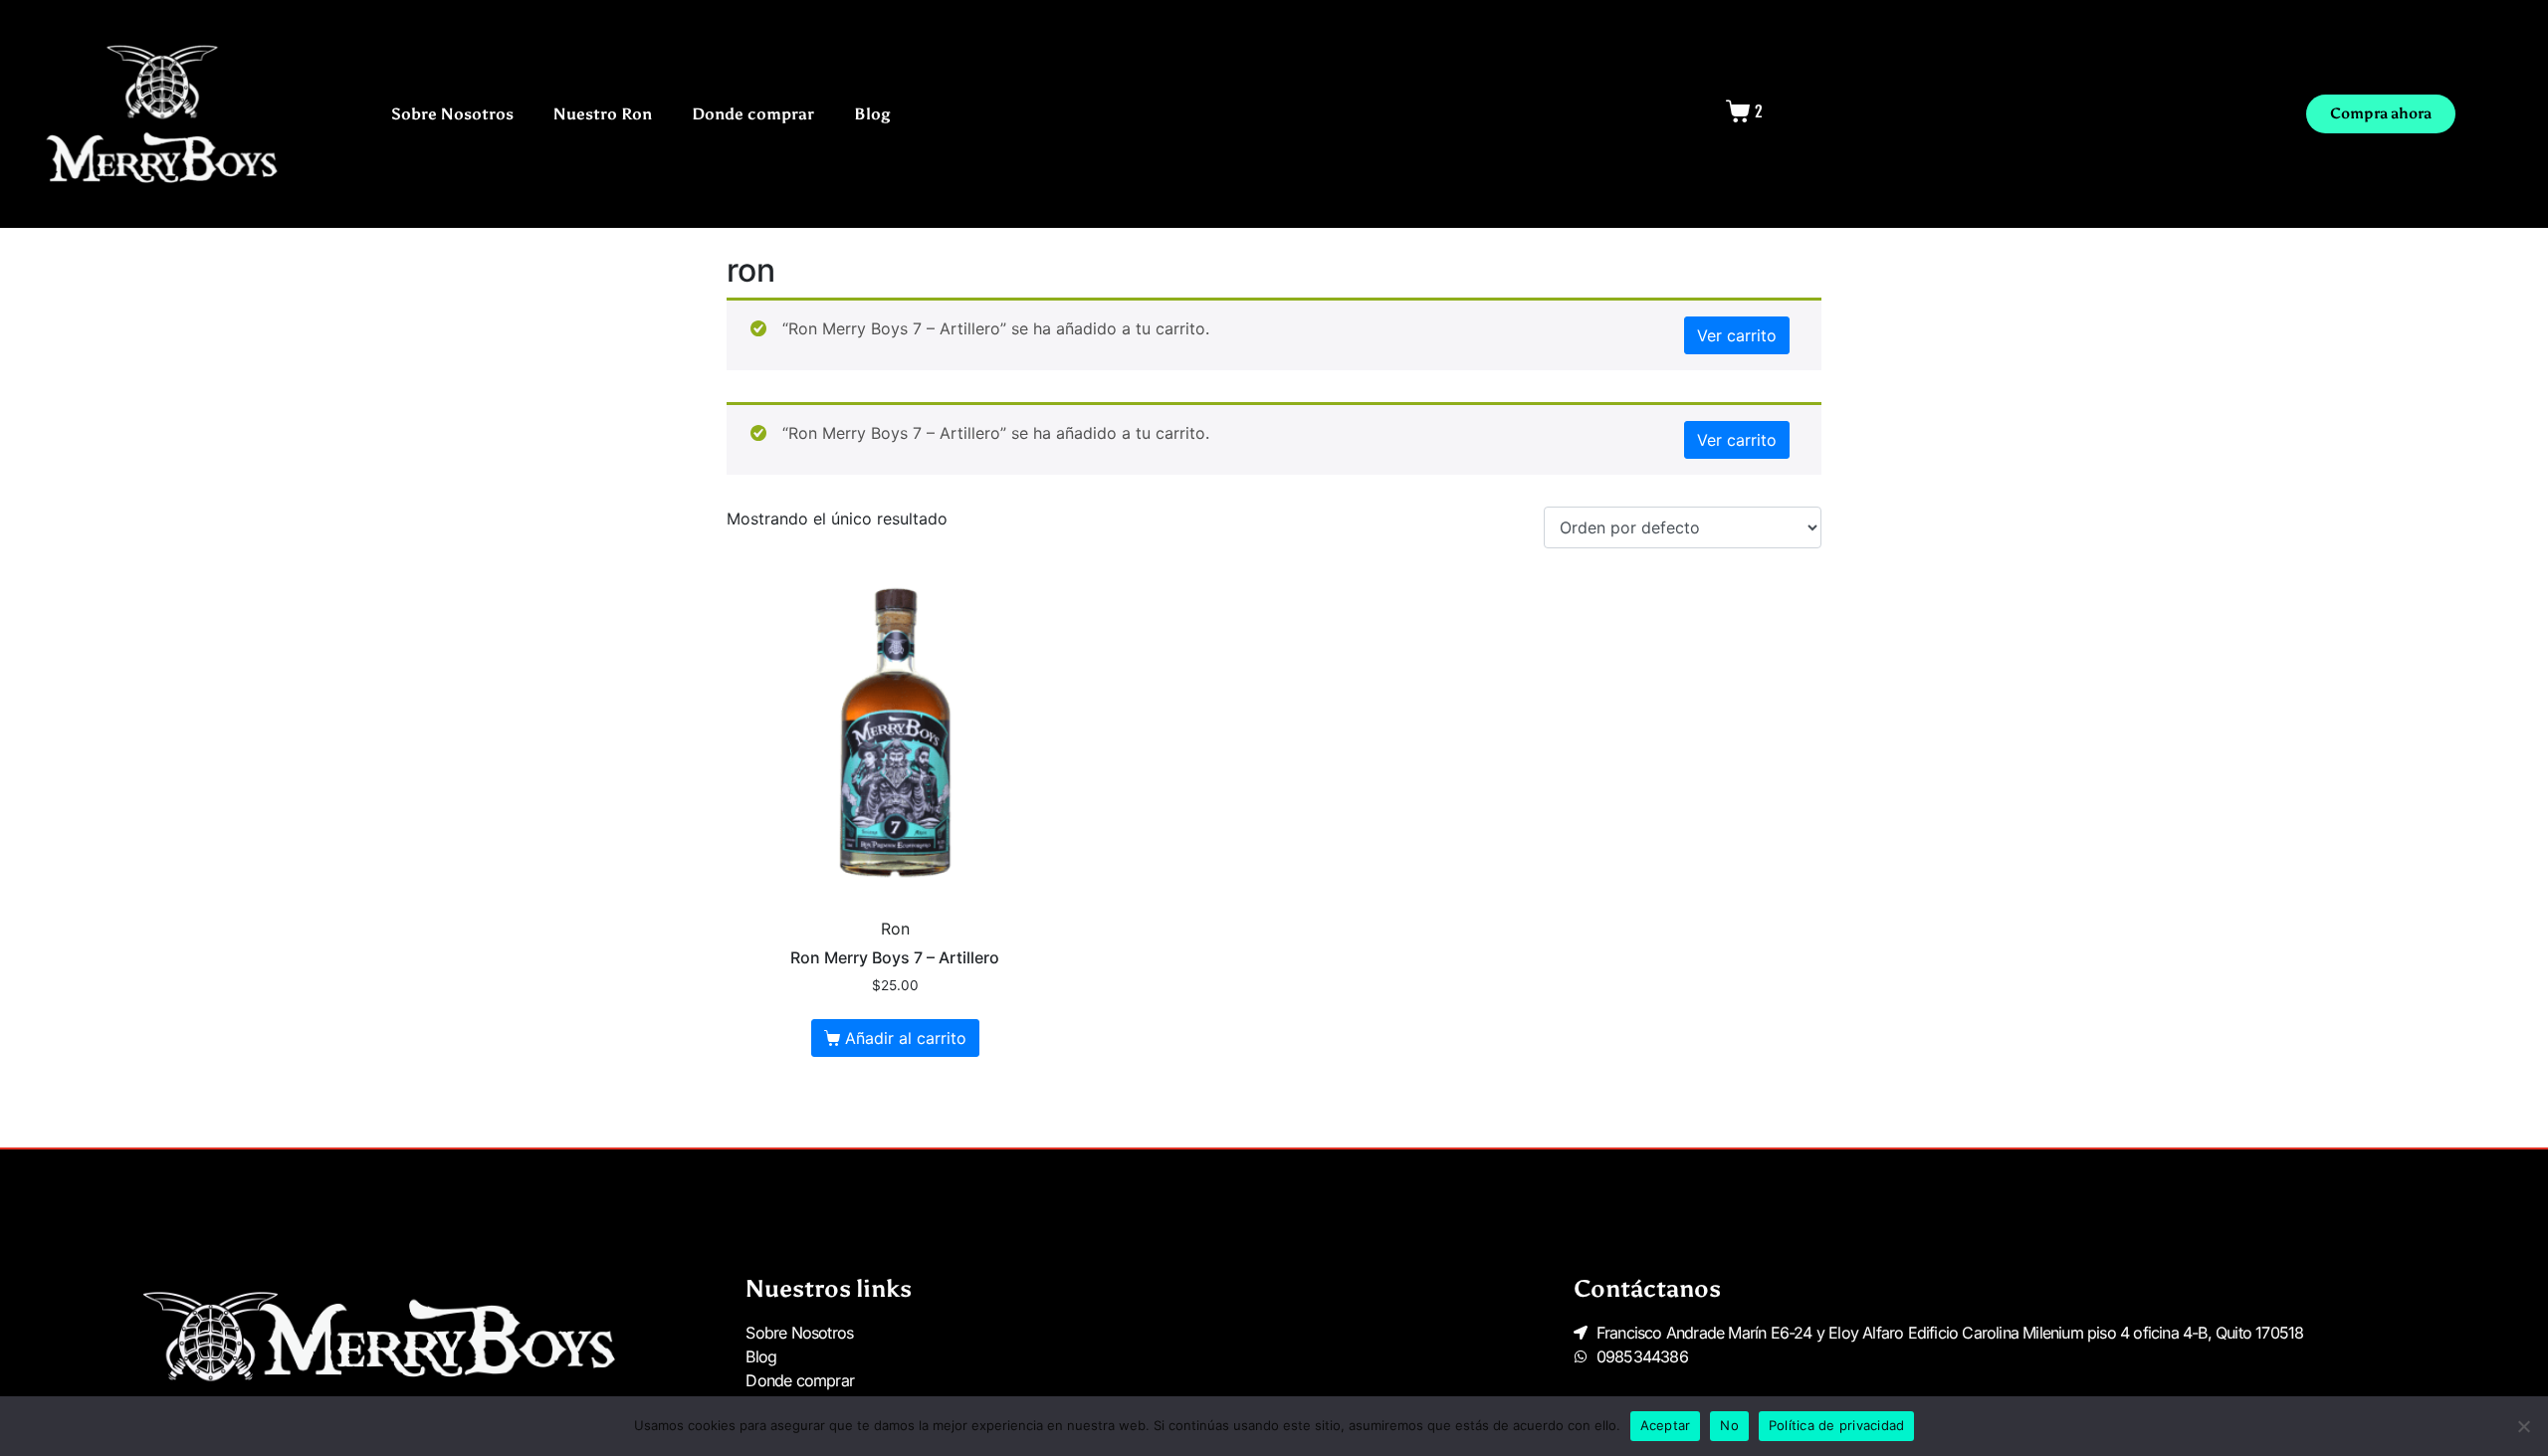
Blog (872, 114)
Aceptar (1666, 1425)
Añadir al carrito (906, 1038)
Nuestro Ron (603, 114)
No (1729, 1425)
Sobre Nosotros (452, 114)
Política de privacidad (1837, 1425)
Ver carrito (1737, 335)
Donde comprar (753, 114)
